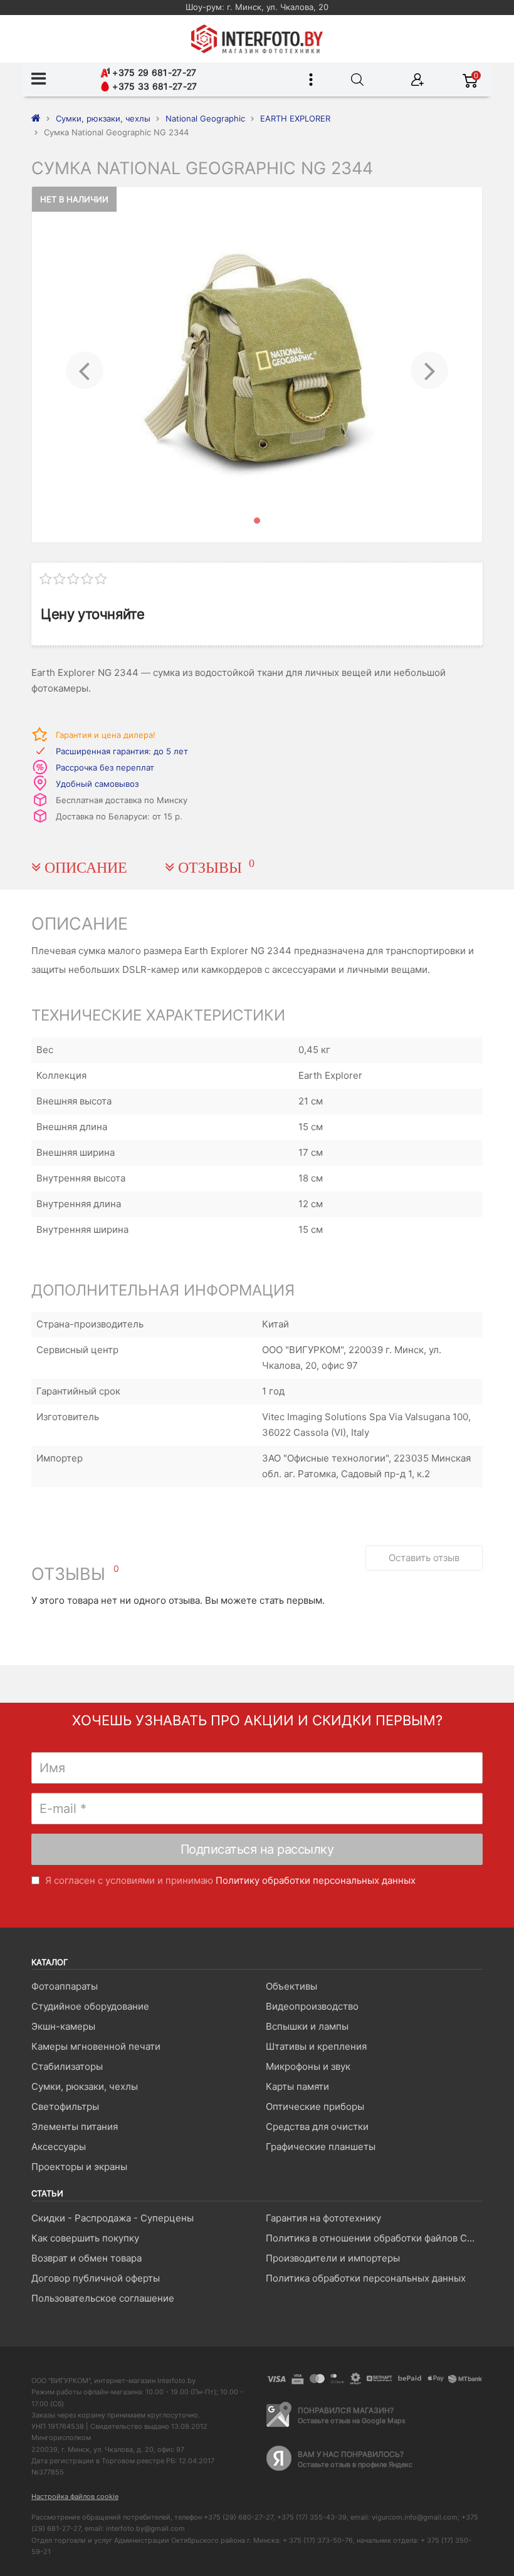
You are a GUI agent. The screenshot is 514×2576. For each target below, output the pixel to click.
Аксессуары (59, 2147)
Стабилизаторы (67, 2066)
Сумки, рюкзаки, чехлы (85, 2086)
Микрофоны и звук (308, 2066)
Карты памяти (297, 2086)
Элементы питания (75, 2127)
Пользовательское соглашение (103, 2298)
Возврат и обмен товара (87, 2258)
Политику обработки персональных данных (316, 1880)
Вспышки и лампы (307, 2026)
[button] (84, 365)
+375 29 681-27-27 (153, 72)
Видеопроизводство (312, 2006)
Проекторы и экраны (79, 2167)
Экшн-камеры (63, 2026)
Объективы (291, 1986)
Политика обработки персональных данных (366, 2278)
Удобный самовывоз (97, 784)
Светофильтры (65, 2106)
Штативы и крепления (316, 2046)
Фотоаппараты (65, 1986)
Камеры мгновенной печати (96, 2046)
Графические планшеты (321, 2147)
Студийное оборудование (90, 2006)
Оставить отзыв (424, 1558)
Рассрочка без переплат (105, 767)
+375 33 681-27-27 (153, 86)
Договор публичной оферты (96, 2278)
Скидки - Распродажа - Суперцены (113, 2218)
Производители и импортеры (333, 2258)
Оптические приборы (315, 2106)
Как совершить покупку (85, 2238)
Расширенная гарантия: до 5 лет (122, 751)
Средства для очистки (317, 2127)
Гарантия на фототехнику (323, 2218)
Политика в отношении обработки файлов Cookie (374, 2238)
